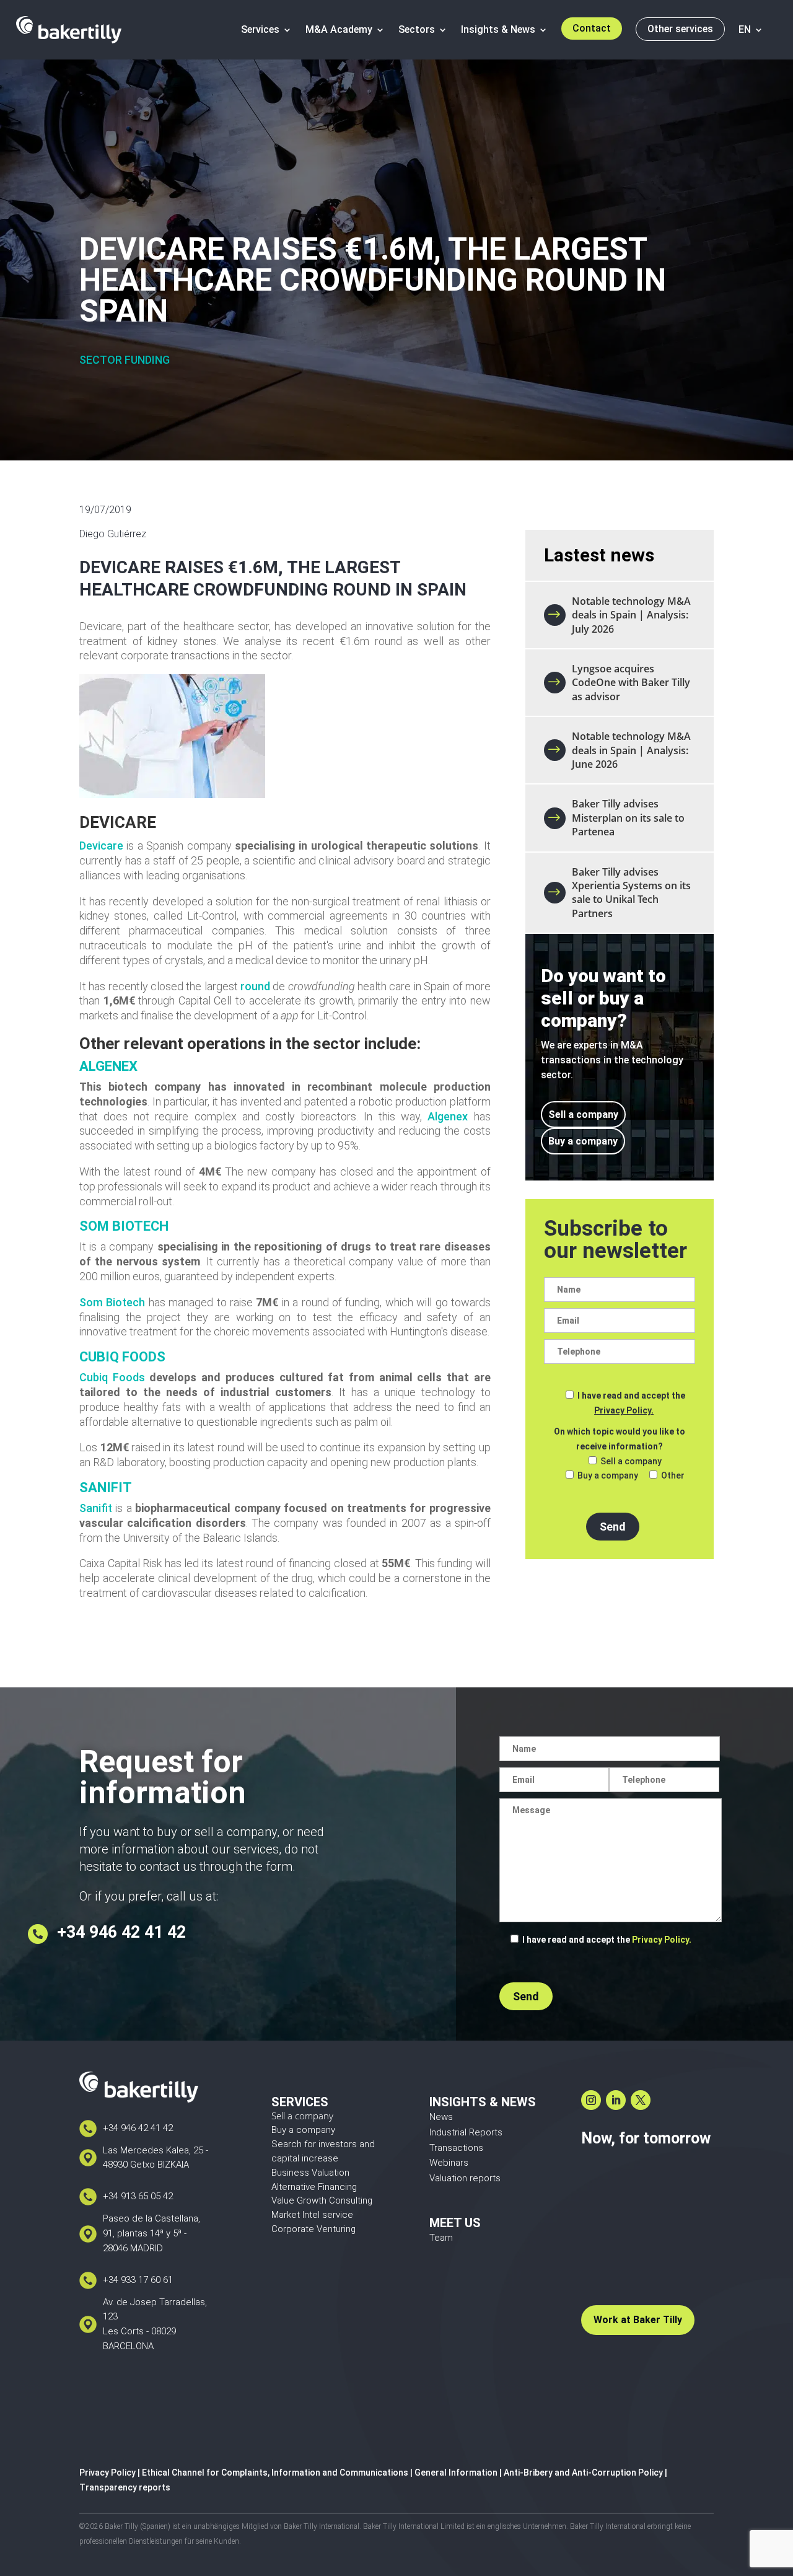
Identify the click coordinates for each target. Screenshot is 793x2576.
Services (260, 29)
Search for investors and (323, 2144)
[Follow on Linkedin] (616, 2100)
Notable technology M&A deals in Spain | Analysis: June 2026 (631, 750)
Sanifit (96, 1508)
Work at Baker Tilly (638, 2320)
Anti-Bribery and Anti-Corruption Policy (583, 2473)
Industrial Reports (466, 2132)
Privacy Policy (107, 2473)
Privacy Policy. (624, 1410)
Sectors (417, 29)
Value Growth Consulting (322, 2200)
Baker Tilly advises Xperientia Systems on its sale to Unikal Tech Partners (631, 893)
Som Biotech (112, 1302)
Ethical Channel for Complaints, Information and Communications (275, 2473)
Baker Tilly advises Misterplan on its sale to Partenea (628, 818)
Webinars (449, 2163)
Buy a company (583, 1141)
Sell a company (583, 1114)
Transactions (456, 2148)
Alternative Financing (314, 2187)
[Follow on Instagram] (591, 2100)
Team (441, 2238)
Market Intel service (312, 2215)
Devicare (101, 846)
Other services (680, 29)
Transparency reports (125, 2487)
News (441, 2117)
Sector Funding (125, 360)
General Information (456, 2473)
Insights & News (498, 29)
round (255, 986)
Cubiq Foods (112, 1377)
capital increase (305, 2158)
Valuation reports (465, 2178)
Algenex (448, 1116)
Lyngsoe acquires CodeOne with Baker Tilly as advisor (631, 683)
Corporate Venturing (313, 2229)
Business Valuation (310, 2173)
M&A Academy (339, 29)
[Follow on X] (641, 2100)
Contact (592, 28)
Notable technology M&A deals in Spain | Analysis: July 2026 (631, 615)
